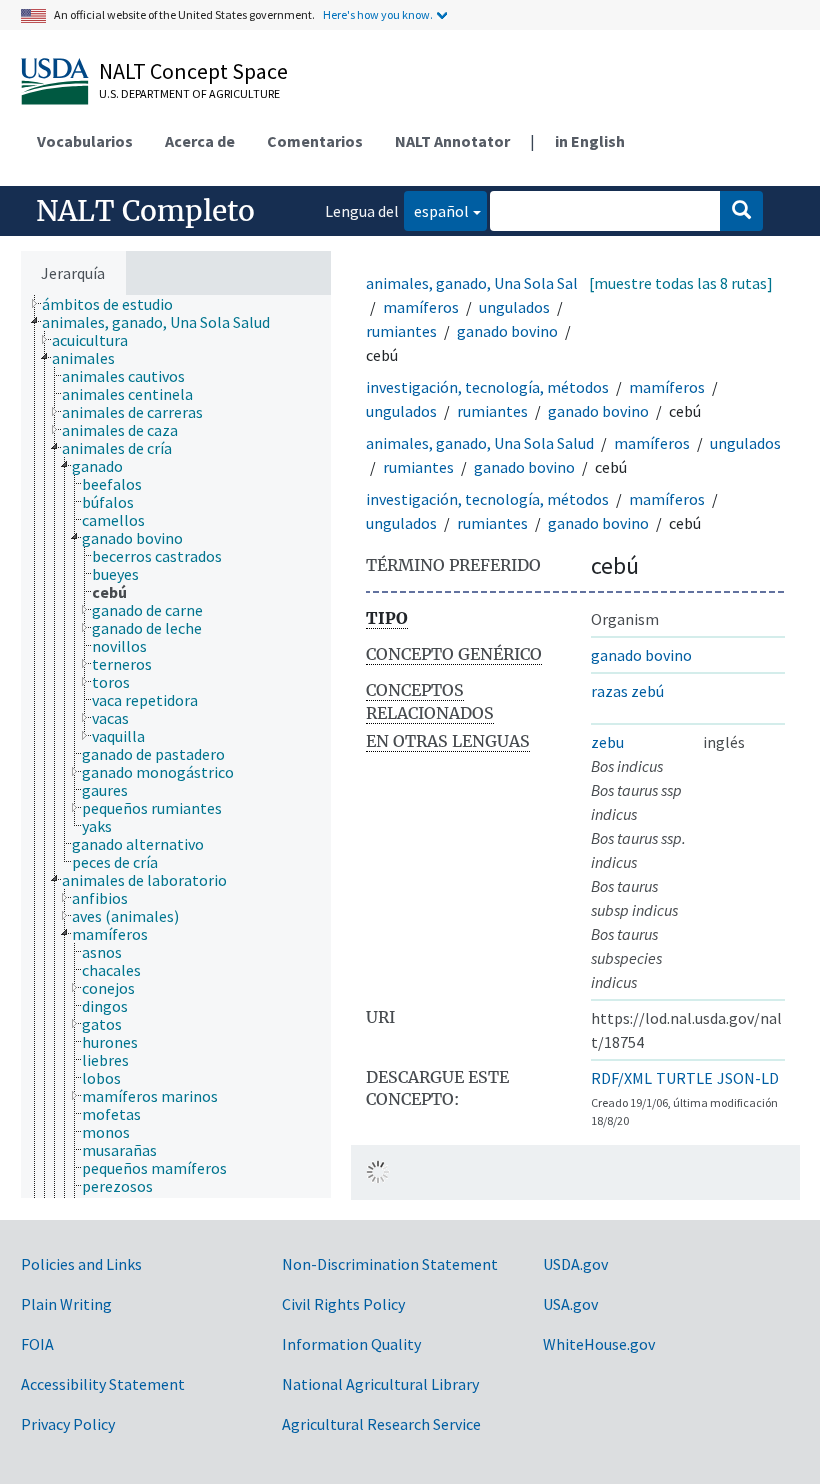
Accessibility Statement (103, 1384)
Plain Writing (66, 1304)
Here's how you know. (378, 14)
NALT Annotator (452, 141)
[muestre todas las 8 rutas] (681, 283)
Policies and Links (81, 1264)
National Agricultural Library (380, 1384)
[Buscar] (741, 211)
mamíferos (421, 307)
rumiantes (401, 331)
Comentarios (315, 141)
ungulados (514, 307)
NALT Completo (145, 211)
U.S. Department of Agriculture (189, 93)
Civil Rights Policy (343, 1304)
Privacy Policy (68, 1424)
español (436, 210)
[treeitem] (116, 304)
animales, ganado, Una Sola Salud (480, 283)
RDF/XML (621, 1078)
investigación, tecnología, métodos (487, 387)
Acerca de (200, 141)
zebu (607, 742)
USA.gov (570, 1304)
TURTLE (684, 1078)
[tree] (176, 746)
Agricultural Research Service (381, 1424)
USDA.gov (575, 1264)
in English (590, 141)
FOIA (37, 1344)
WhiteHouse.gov (599, 1344)
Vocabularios (85, 141)
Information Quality (351, 1344)
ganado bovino (507, 331)
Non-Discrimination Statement (390, 1264)
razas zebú (627, 691)
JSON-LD (748, 1078)
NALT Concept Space (193, 71)
